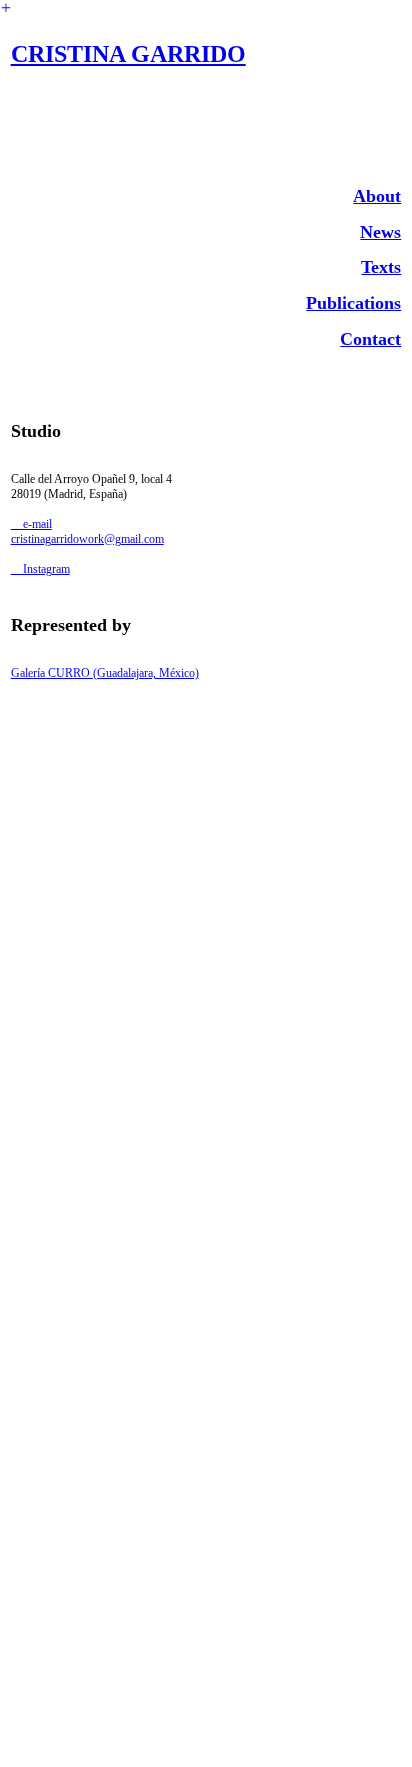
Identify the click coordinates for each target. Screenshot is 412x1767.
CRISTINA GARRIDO (128, 54)
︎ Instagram (40, 569)
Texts (381, 267)
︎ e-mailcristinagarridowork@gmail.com (87, 531)
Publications (353, 303)
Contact (370, 339)
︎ (6, 8)
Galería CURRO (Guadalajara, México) (105, 673)
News (380, 232)
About (377, 196)
